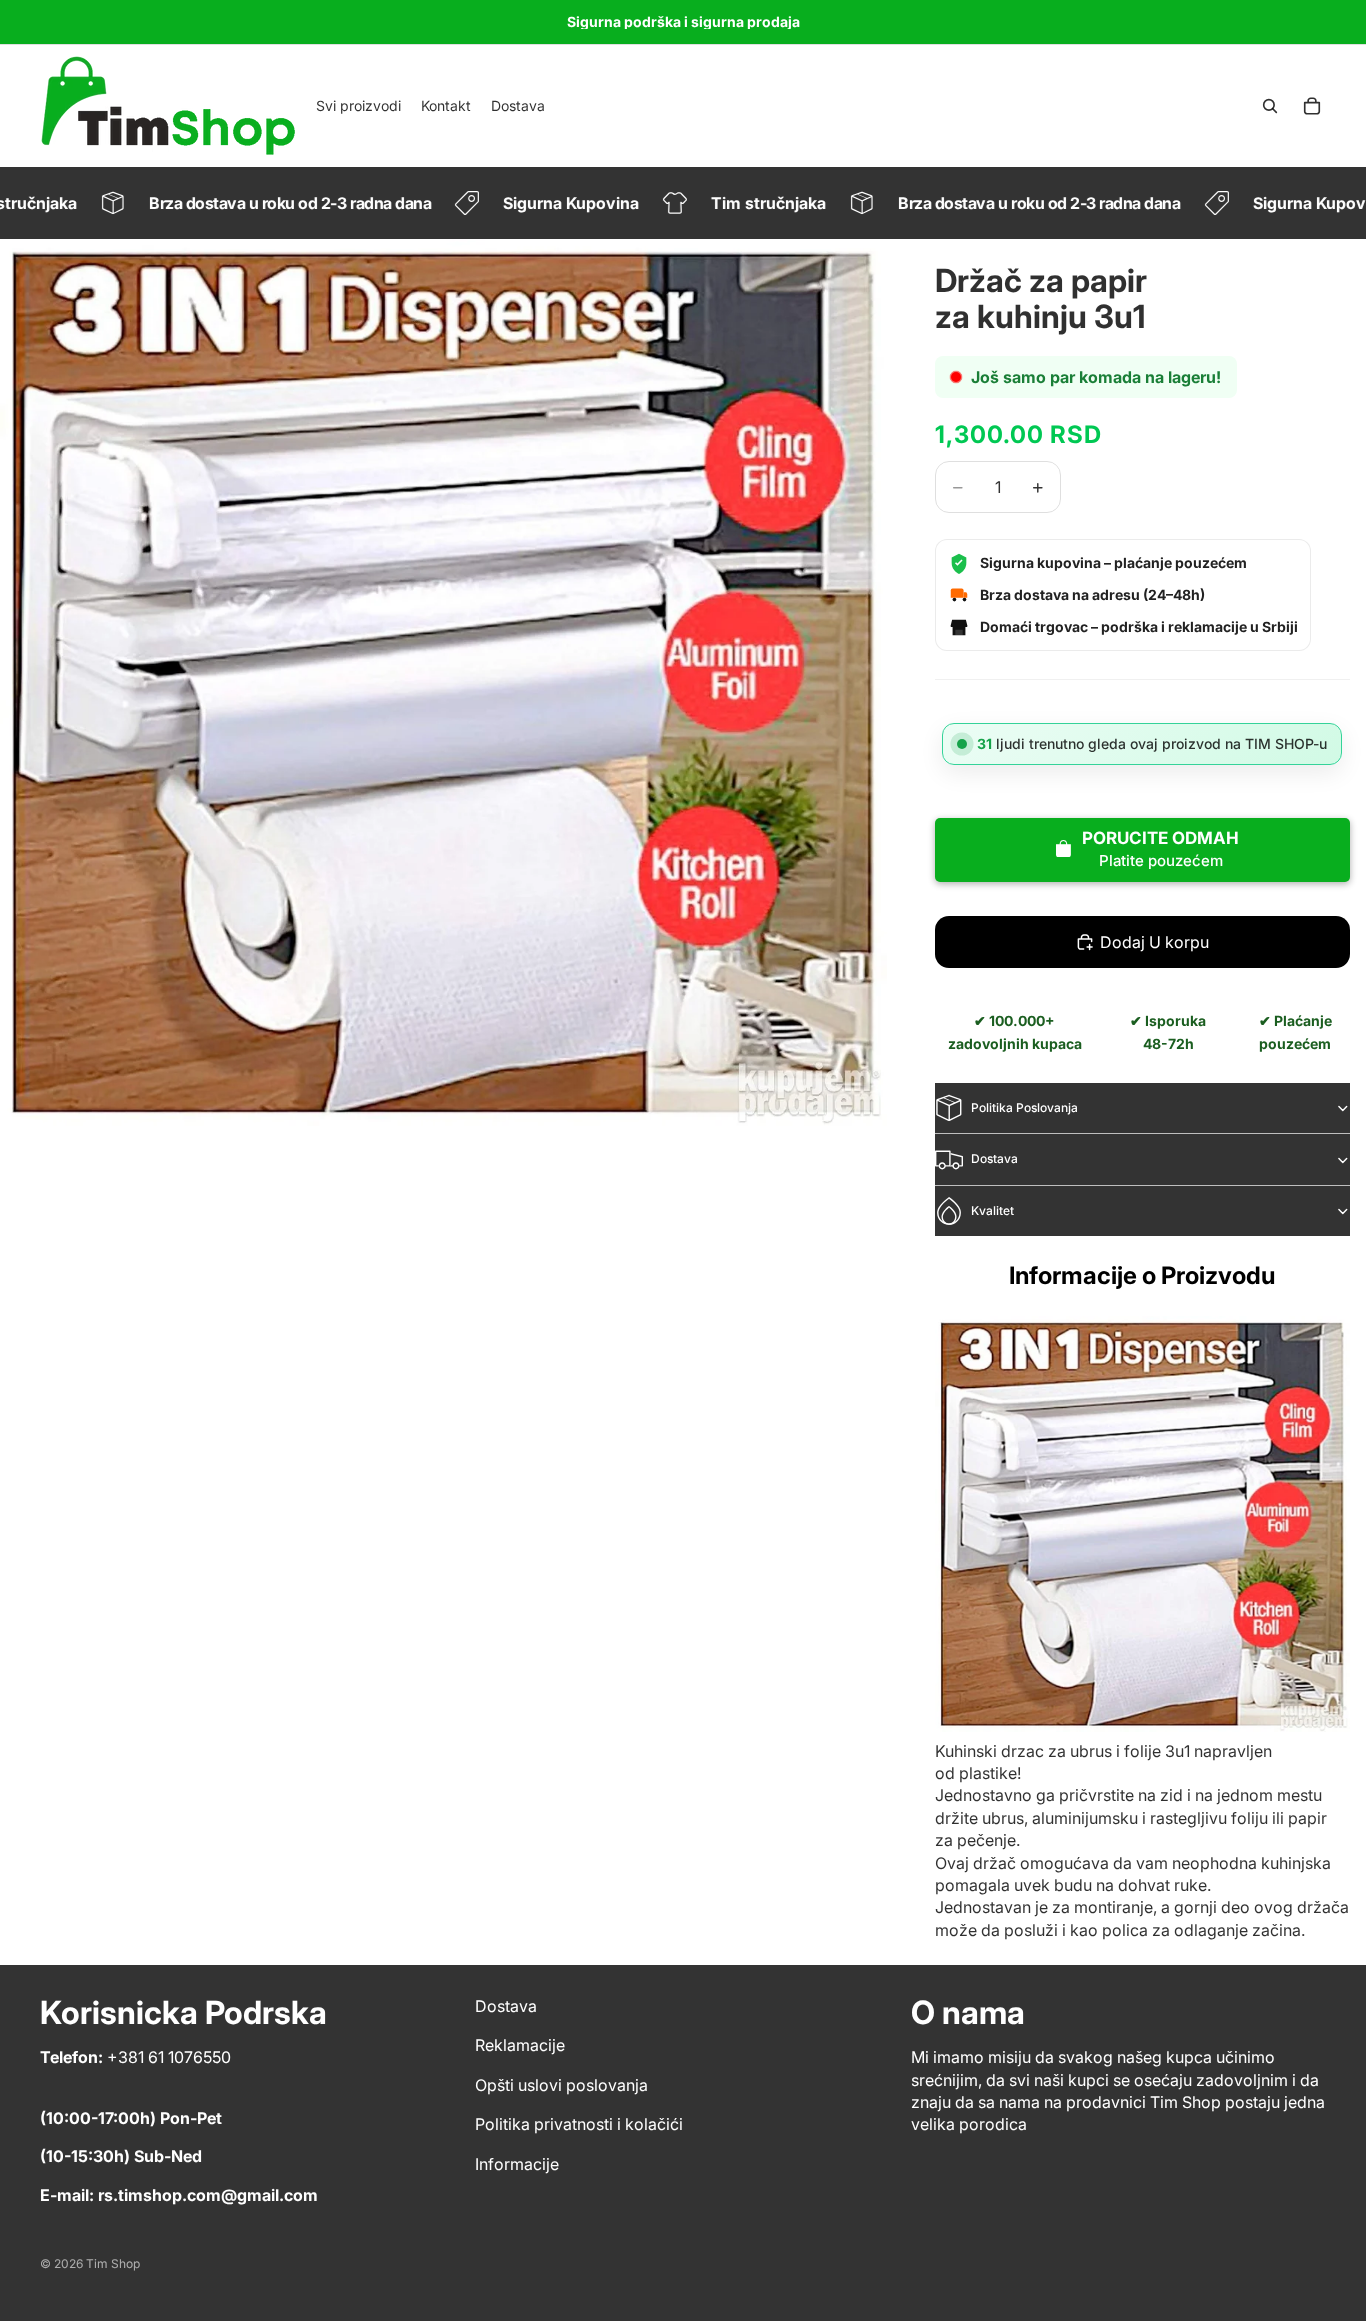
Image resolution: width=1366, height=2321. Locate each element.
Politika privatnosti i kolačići (579, 2124)
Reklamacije (520, 2045)
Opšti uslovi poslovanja (561, 2085)
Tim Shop (113, 2263)
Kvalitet (992, 1210)
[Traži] (1270, 106)
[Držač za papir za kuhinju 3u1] (1142, 1523)
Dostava (994, 1158)
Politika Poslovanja (1024, 1107)
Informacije (517, 2164)
